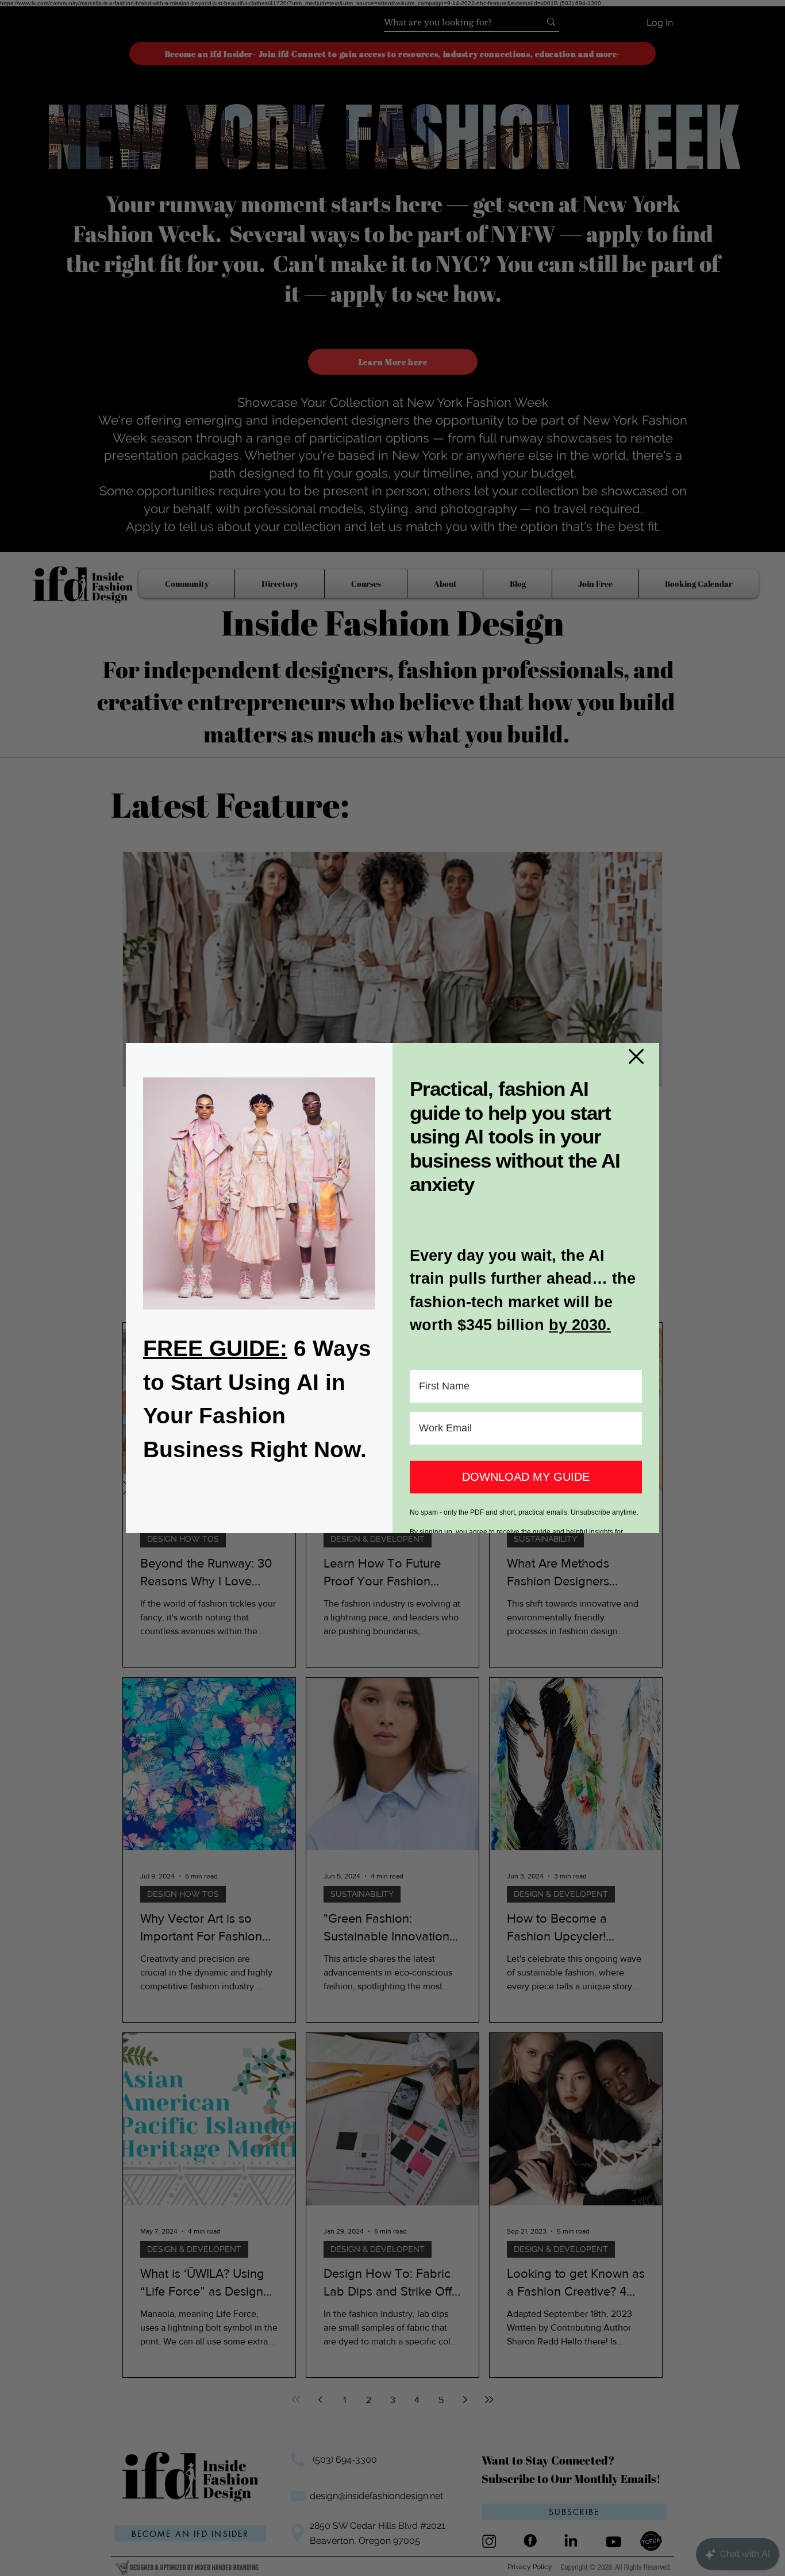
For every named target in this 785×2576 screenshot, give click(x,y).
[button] (636, 1056)
